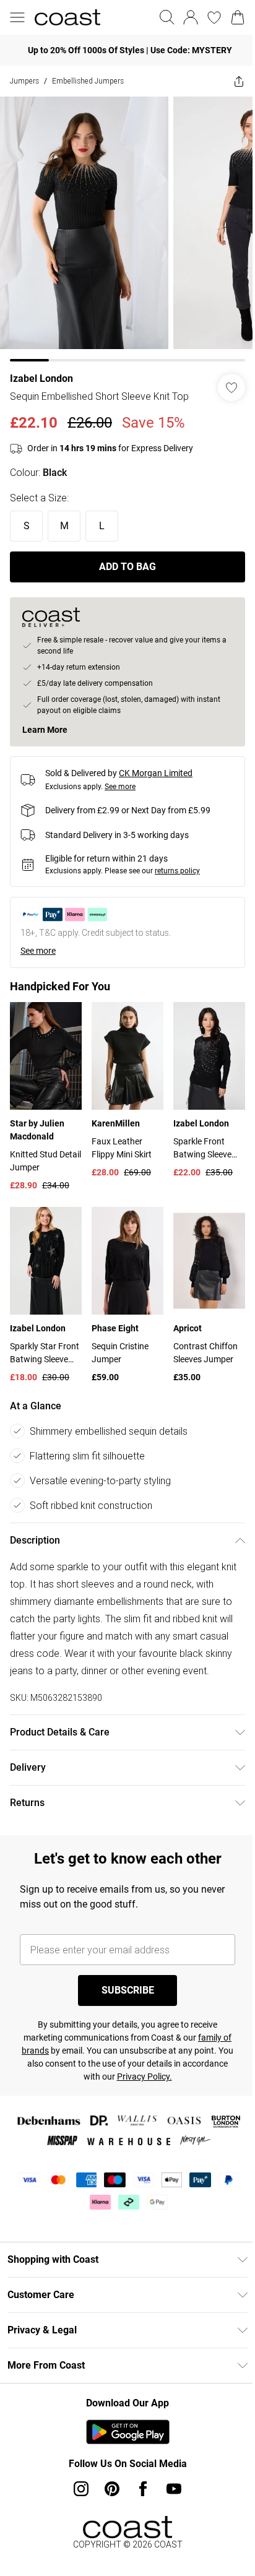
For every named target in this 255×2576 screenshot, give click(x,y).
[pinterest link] (112, 2489)
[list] (127, 229)
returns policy (177, 871)
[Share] (239, 81)
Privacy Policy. (145, 2077)
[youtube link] (174, 2489)
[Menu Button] (17, 17)
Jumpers (24, 81)
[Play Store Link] (128, 2432)
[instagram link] (81, 2489)
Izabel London (41, 378)
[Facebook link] (143, 2489)
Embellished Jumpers (88, 81)
